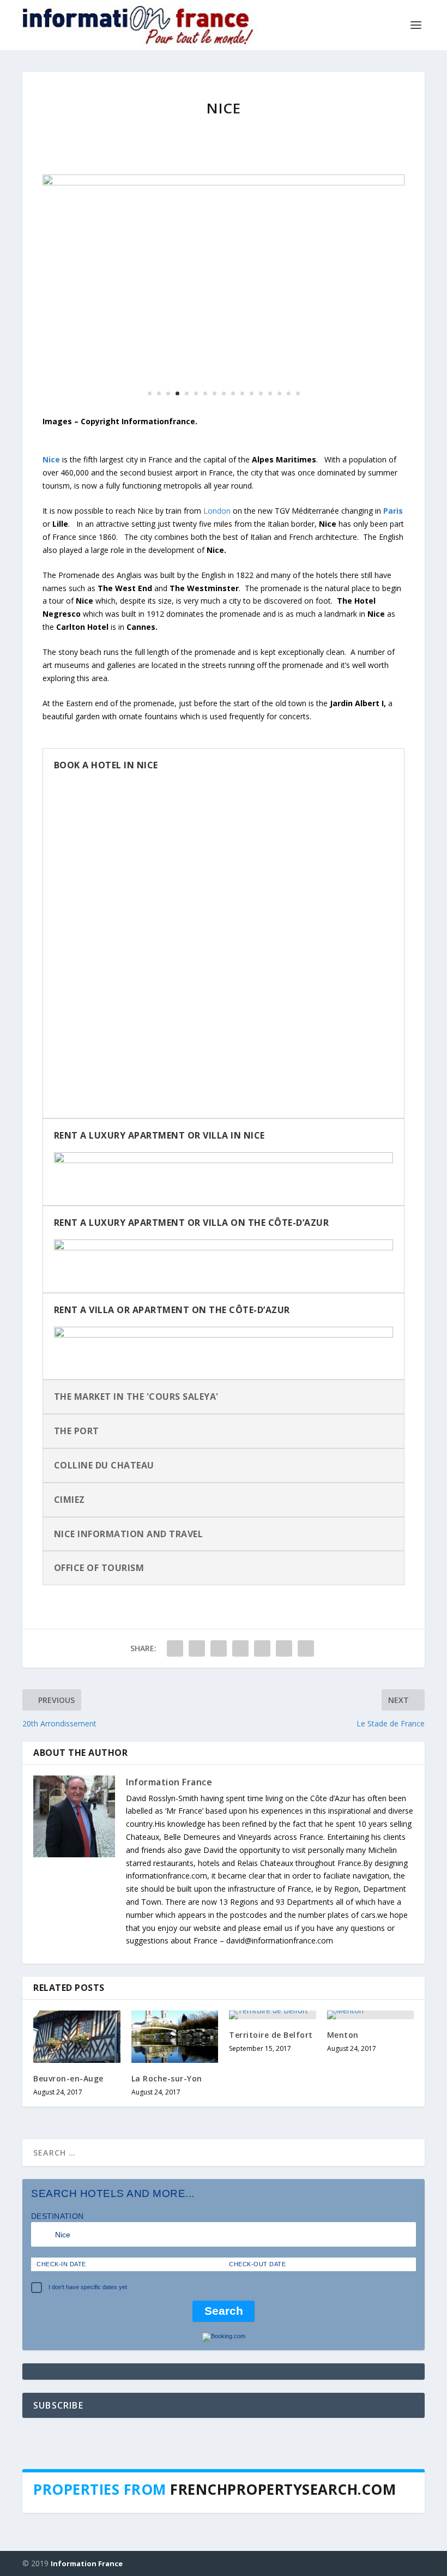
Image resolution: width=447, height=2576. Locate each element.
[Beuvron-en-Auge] (77, 2037)
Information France (169, 1782)
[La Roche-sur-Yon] (175, 2037)
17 (298, 393)
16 (289, 393)
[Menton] (371, 2015)
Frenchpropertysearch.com (283, 2489)
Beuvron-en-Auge (68, 2078)
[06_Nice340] (224, 182)
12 (252, 393)
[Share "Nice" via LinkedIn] (262, 1648)
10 (233, 393)
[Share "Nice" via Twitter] (197, 1648)
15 (279, 393)
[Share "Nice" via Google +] (219, 1648)
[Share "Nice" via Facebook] (175, 1648)
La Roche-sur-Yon (167, 2078)
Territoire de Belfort (271, 2035)
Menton (343, 2035)
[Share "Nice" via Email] (284, 1648)
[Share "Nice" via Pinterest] (240, 1648)
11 (242, 393)
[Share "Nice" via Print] (306, 1648)
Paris (393, 511)
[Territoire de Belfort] (273, 2015)
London (217, 511)
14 (270, 393)
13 (261, 393)
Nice (51, 459)
